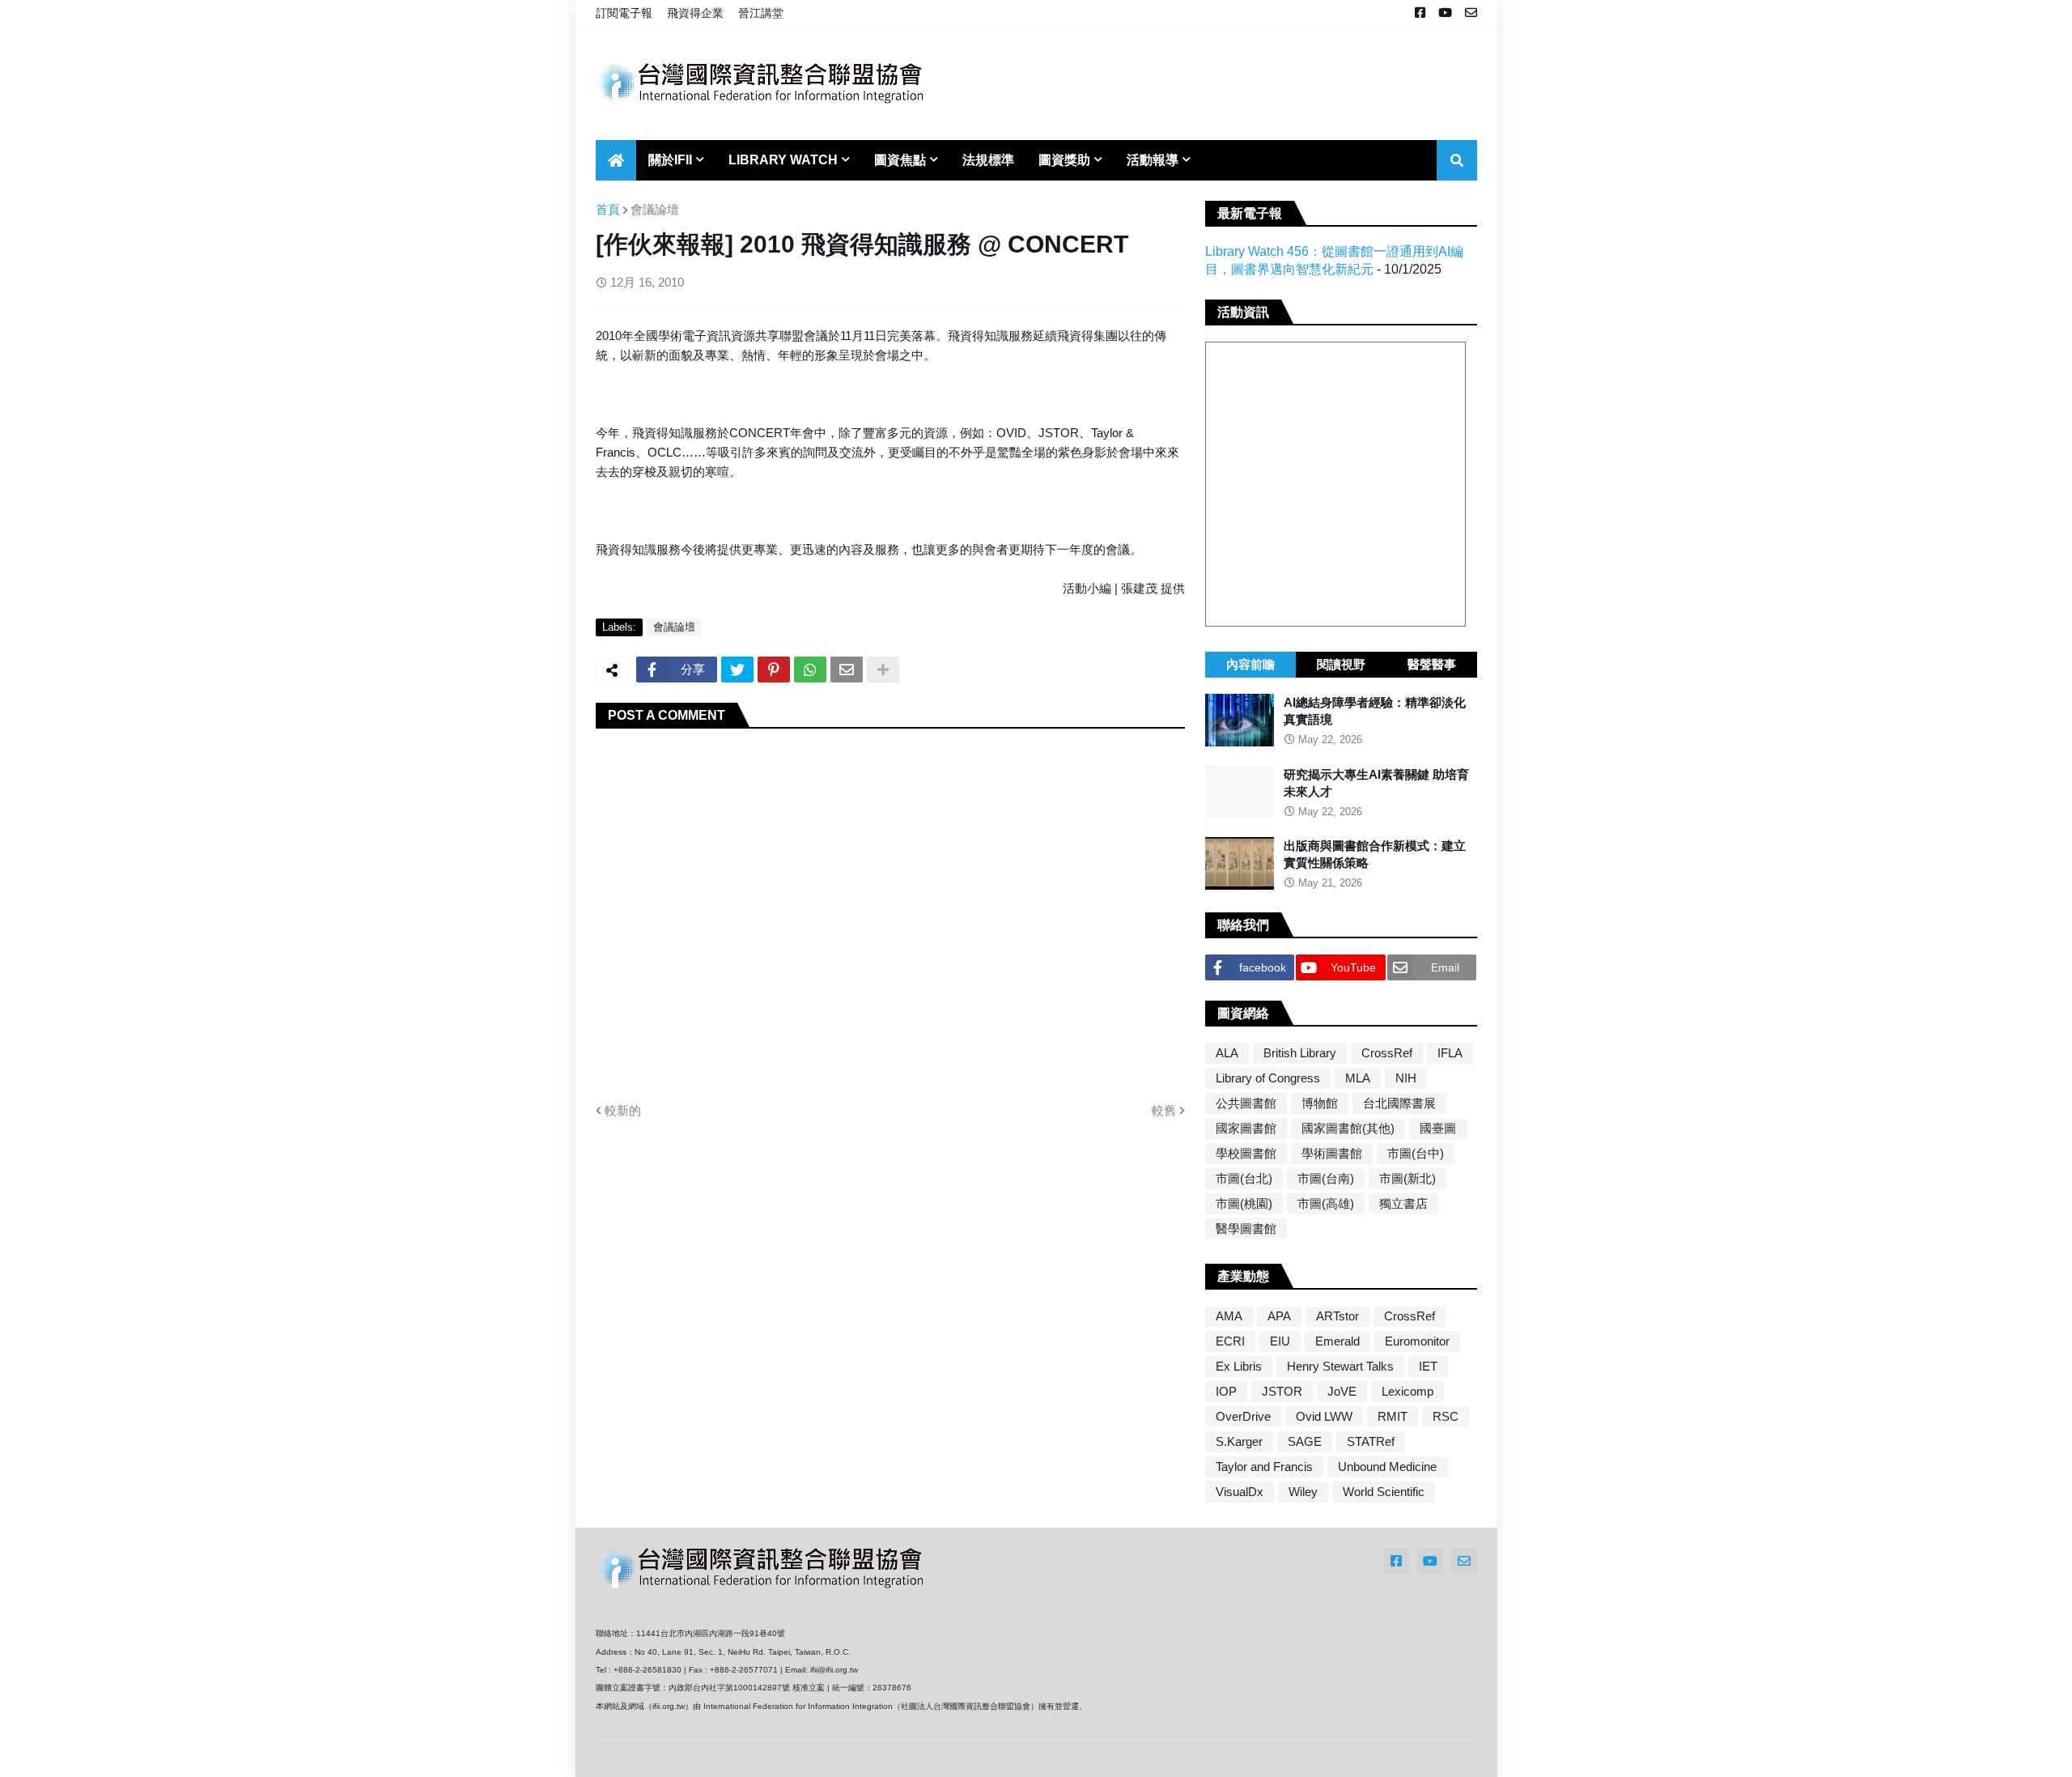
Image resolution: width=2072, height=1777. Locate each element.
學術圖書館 (1332, 1153)
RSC (1446, 1416)
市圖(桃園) (1244, 1203)
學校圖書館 (1246, 1153)
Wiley (1303, 1492)
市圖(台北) (1244, 1178)
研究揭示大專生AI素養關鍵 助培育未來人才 (1376, 783)
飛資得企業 (695, 13)
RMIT (1393, 1416)
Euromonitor (1417, 1341)
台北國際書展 (1399, 1103)
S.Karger (1239, 1441)
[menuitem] (616, 160)
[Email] (847, 670)
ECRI (1230, 1341)
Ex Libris (1239, 1366)
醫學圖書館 (1246, 1229)
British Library (1300, 1053)
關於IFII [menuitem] (670, 160)
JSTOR (1282, 1391)
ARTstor (1337, 1316)
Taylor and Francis (1264, 1467)
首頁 (608, 209)
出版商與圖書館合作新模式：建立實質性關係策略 (1375, 854)
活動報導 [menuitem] (1153, 160)
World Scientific (1384, 1492)
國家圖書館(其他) (1348, 1128)
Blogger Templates (800, 1757)
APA (1279, 1316)
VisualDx (1240, 1492)
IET (1428, 1366)
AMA (1229, 1316)
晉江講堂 (761, 13)
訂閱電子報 (624, 13)
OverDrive (1243, 1416)
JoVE (1342, 1391)
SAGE (1305, 1441)
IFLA (1450, 1053)
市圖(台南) (1326, 1178)
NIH (1406, 1078)
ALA (1227, 1053)
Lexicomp (1408, 1391)
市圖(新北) (1408, 1178)
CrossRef (1387, 1053)
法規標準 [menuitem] (988, 160)
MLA (1358, 1078)
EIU (1280, 1341)
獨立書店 (1403, 1203)
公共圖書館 (1246, 1103)
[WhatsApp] (810, 670)
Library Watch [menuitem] (783, 160)
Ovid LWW (1324, 1416)
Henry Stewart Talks (1340, 1366)
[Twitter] (737, 670)
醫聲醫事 (1432, 664)
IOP (1226, 1391)
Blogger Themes (703, 1756)
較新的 (623, 1110)
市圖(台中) (1416, 1153)
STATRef (1371, 1441)
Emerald (1337, 1341)
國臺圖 (1438, 1128)
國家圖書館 (1246, 1128)
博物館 (1320, 1103)
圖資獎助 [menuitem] (1064, 160)
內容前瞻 (1250, 664)
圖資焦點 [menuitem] (900, 160)
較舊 (1164, 1110)
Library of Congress (1268, 1078)
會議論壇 (655, 209)
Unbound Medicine (1387, 1467)
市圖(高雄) (1326, 1203)
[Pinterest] (774, 670)
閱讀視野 (1341, 664)
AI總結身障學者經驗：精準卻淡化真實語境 (1375, 711)
